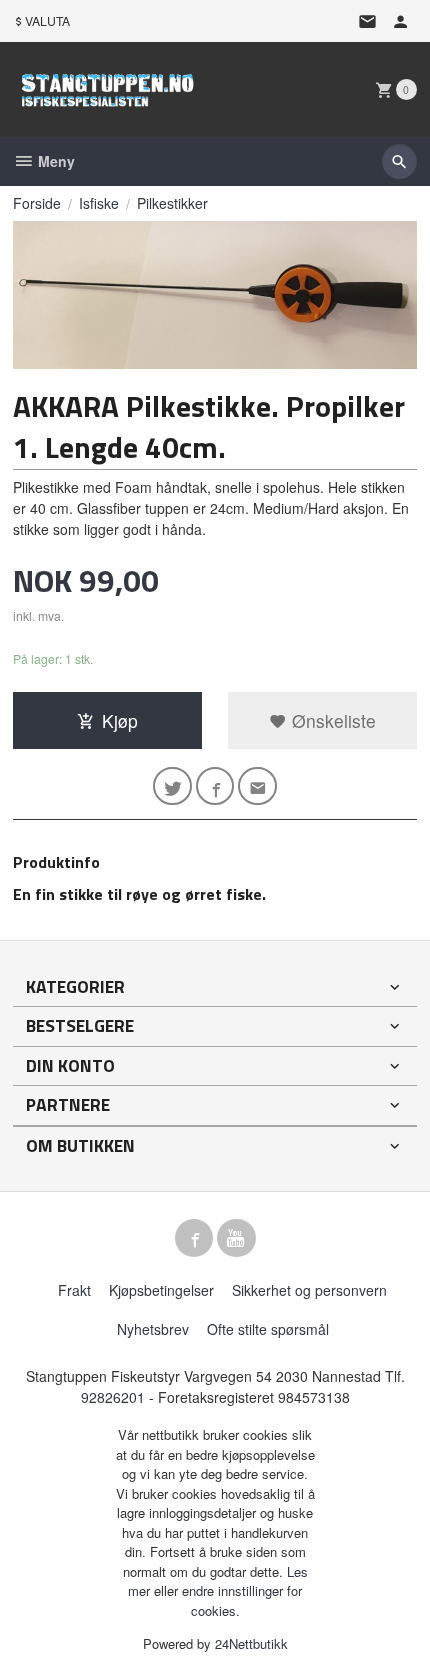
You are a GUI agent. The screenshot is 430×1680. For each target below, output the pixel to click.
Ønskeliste (331, 720)
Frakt (74, 1290)
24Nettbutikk (251, 1643)
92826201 (113, 1397)
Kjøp (120, 720)
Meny (54, 161)
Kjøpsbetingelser (161, 1290)
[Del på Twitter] (172, 786)
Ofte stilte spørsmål (268, 1329)
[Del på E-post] (257, 786)
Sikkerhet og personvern (309, 1290)
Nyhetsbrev (153, 1329)
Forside (37, 203)
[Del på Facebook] (215, 786)
